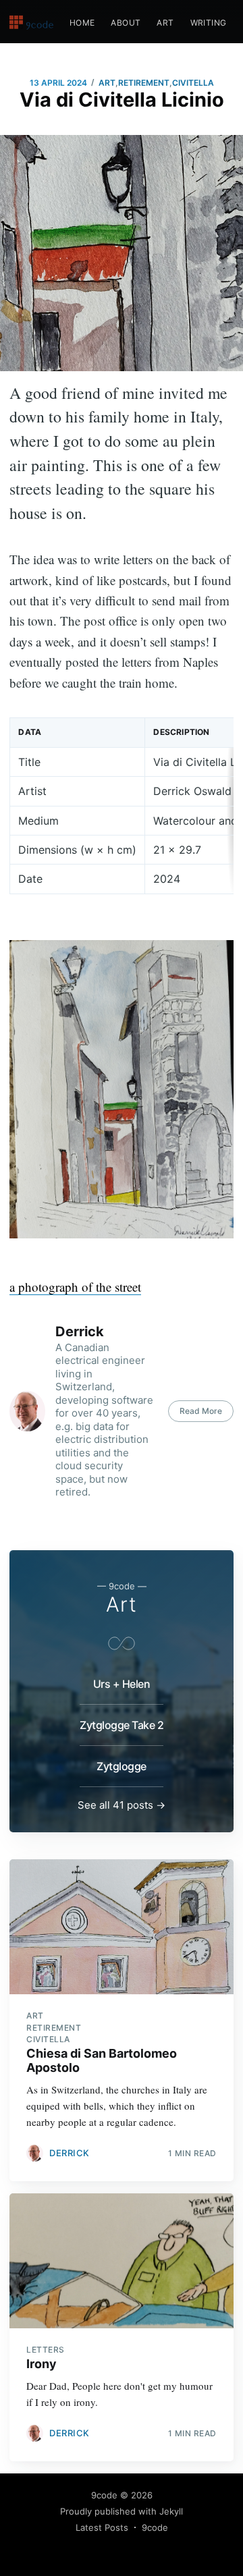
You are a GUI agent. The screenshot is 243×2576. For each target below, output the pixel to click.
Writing (209, 23)
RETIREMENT (144, 83)
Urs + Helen (122, 1684)
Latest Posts (102, 2527)
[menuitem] (82, 23)
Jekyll (171, 2511)
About (126, 23)
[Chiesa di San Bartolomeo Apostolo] (121, 1927)
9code (104, 2495)
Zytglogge (122, 1766)
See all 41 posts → (122, 1805)
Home (82, 23)
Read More (201, 1411)
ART (107, 83)
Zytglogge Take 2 (122, 1725)
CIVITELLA (193, 83)
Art (165, 23)
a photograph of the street (75, 1287)
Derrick (80, 1332)
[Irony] (121, 2261)
